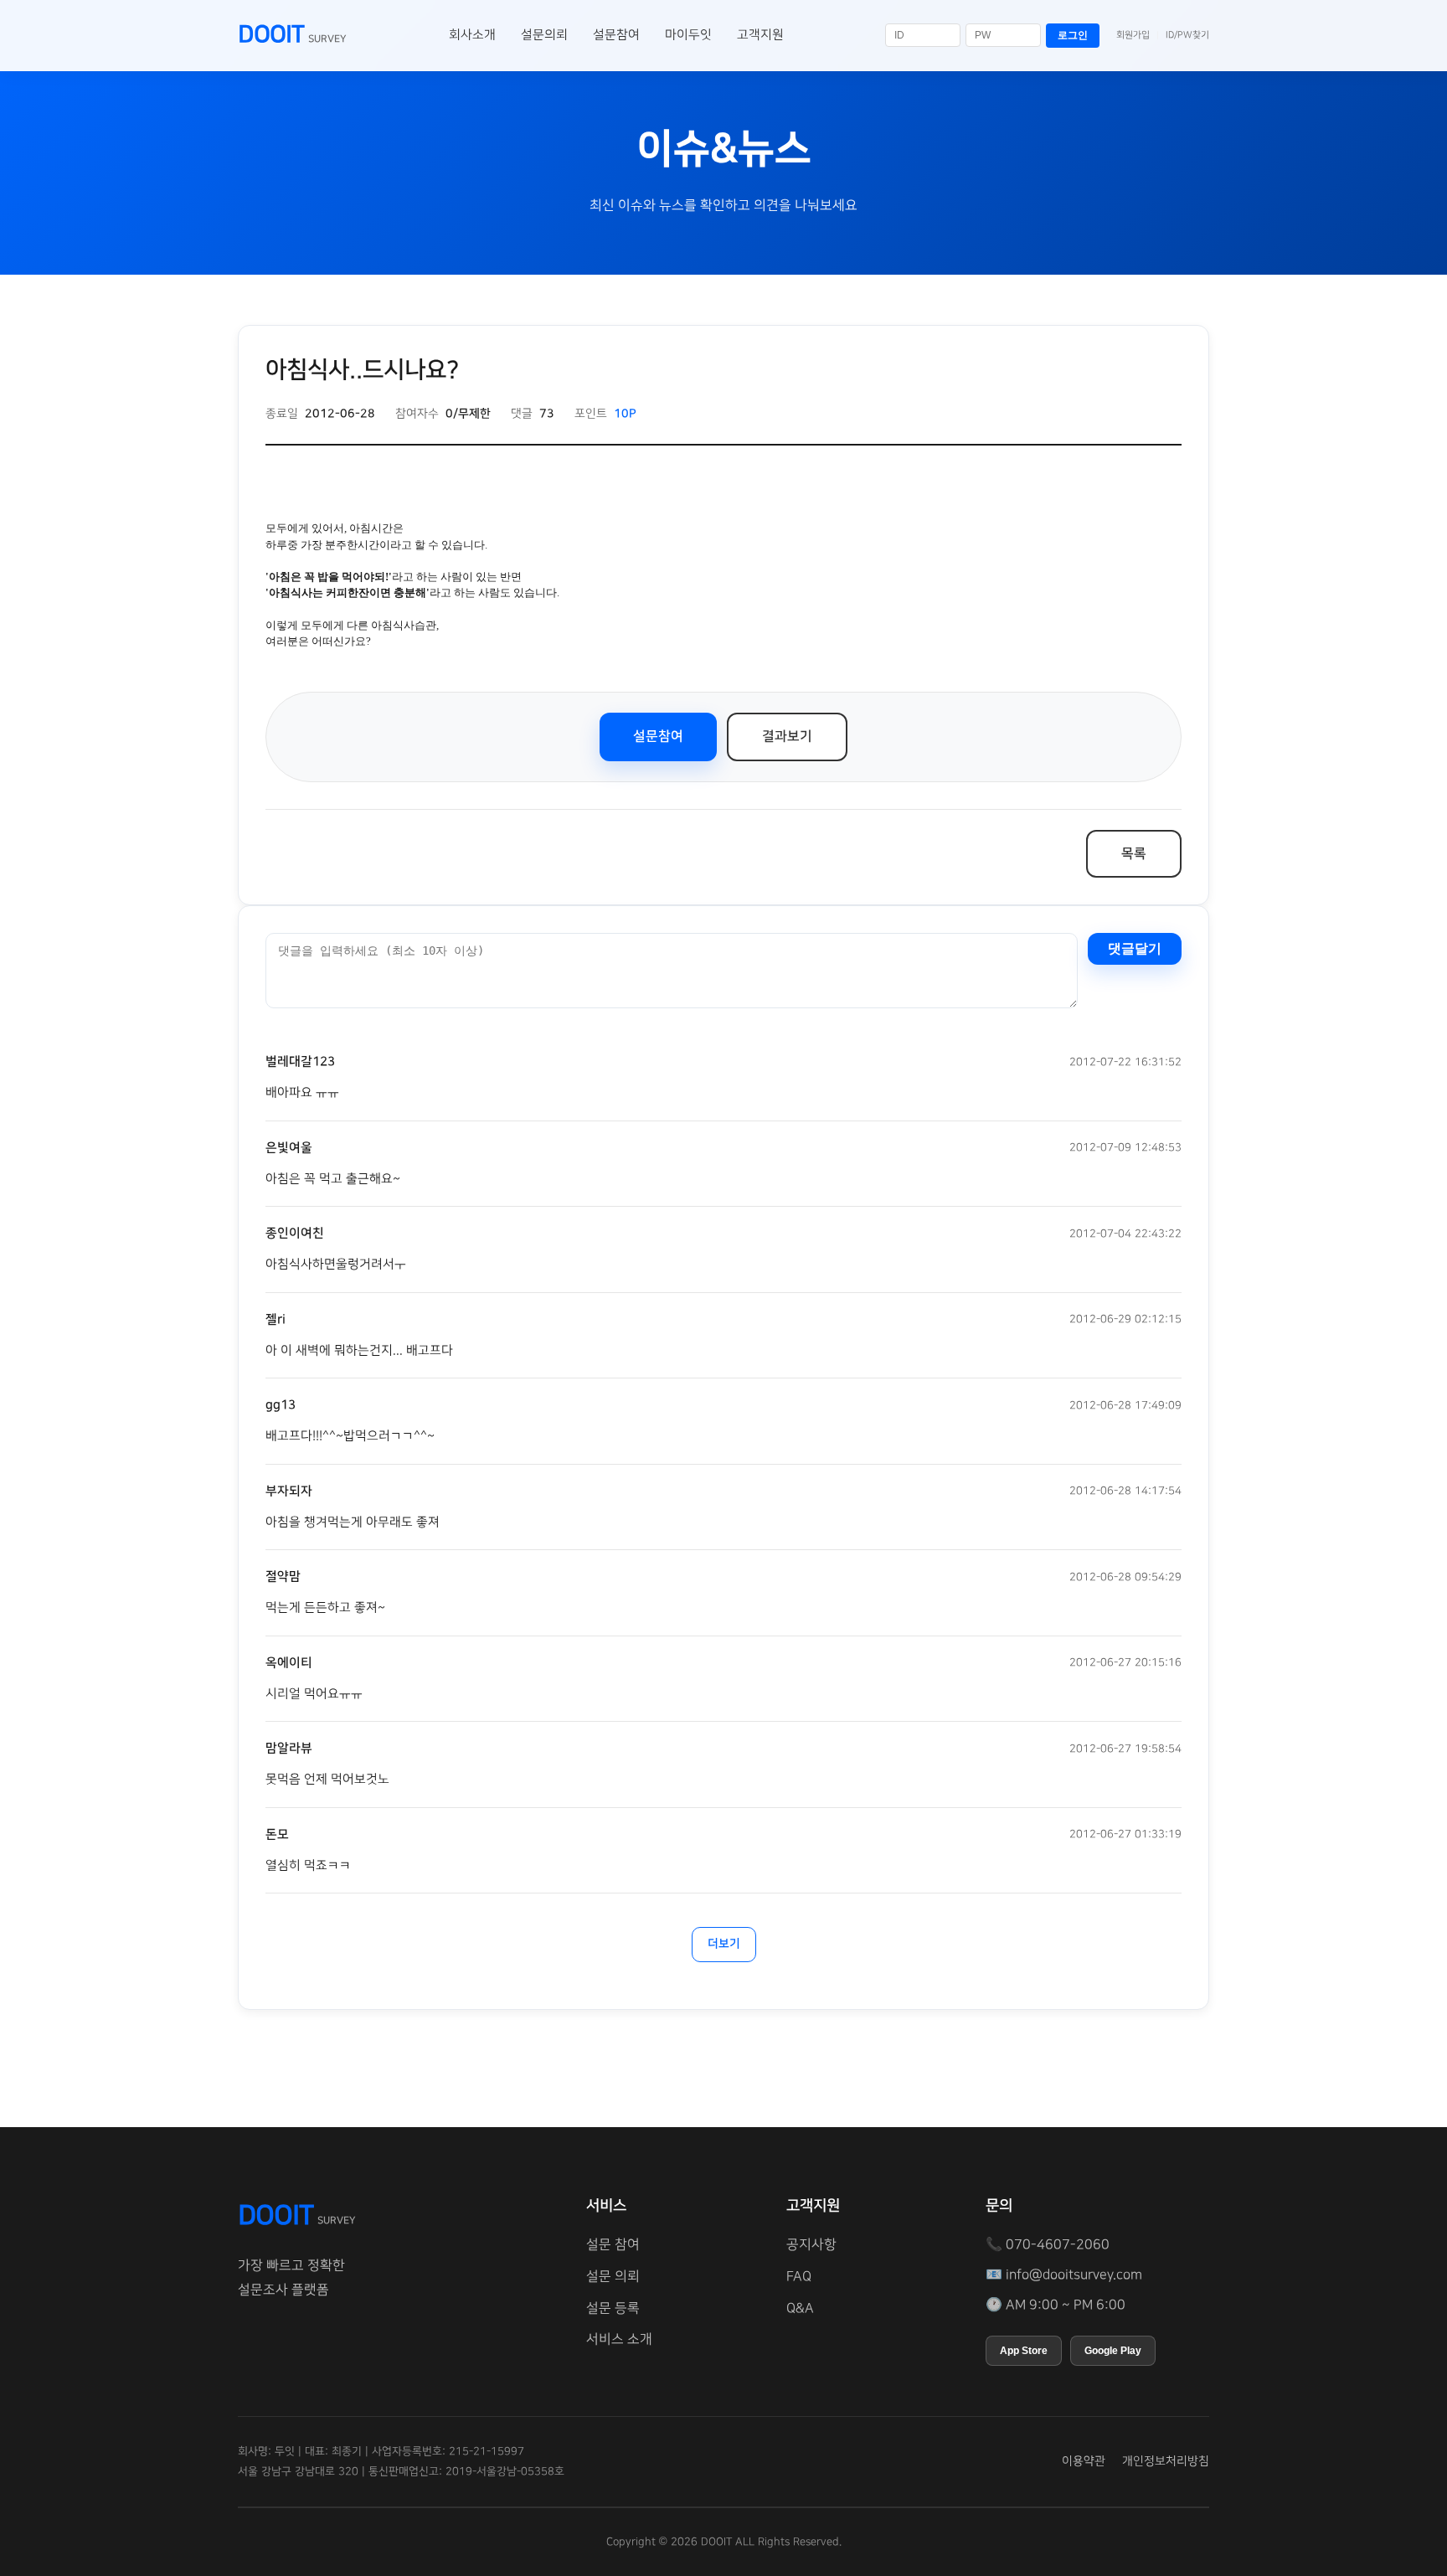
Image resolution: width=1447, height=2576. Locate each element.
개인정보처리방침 (1166, 2461)
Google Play (1113, 2351)
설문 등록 (613, 2308)
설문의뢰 (544, 35)
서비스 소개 (619, 2339)
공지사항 (811, 2244)
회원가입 (1133, 35)
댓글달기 (1135, 948)
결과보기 (787, 736)
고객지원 (760, 35)
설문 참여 (613, 2244)
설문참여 (616, 35)
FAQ (799, 2276)
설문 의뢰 (613, 2276)
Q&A (800, 2308)
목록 (1134, 853)
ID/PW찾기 (1187, 35)
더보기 (724, 1944)
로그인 (1073, 35)
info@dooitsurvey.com (1074, 2275)
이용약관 (1084, 2461)
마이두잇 (688, 35)
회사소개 (472, 35)
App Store (1024, 2351)
